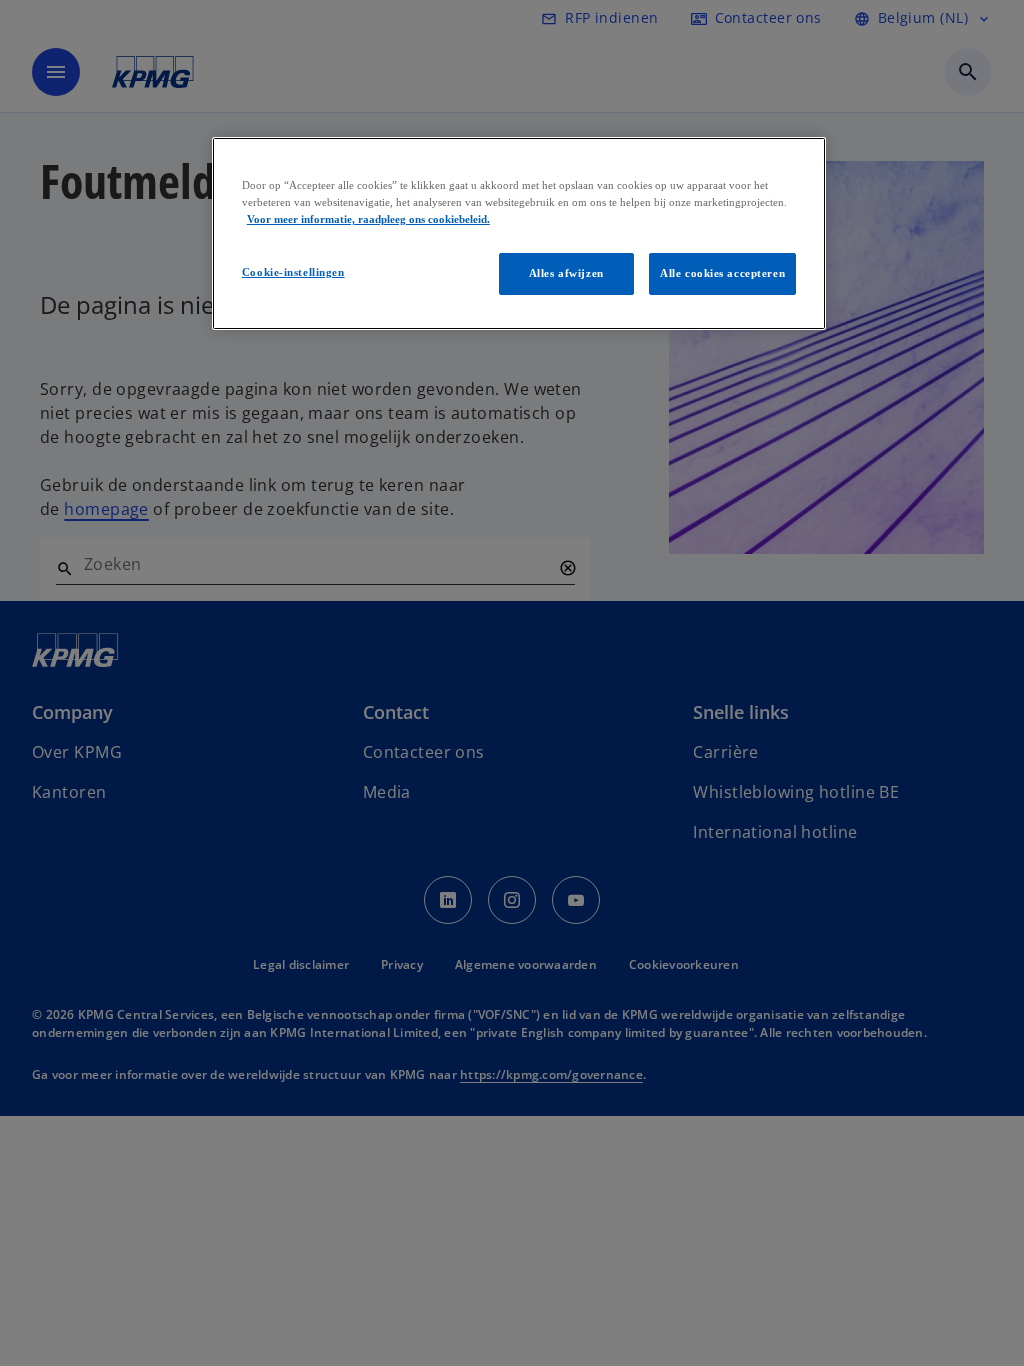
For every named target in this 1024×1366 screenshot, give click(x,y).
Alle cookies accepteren (722, 273)
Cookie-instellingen (293, 272)
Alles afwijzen (566, 273)
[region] (519, 233)
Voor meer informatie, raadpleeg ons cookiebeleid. (368, 219)
